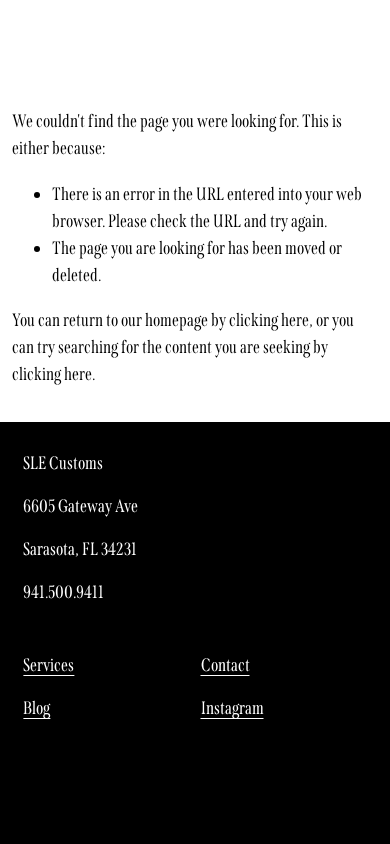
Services (48, 665)
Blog (36, 708)
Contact (225, 665)
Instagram (232, 708)
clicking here (269, 320)
